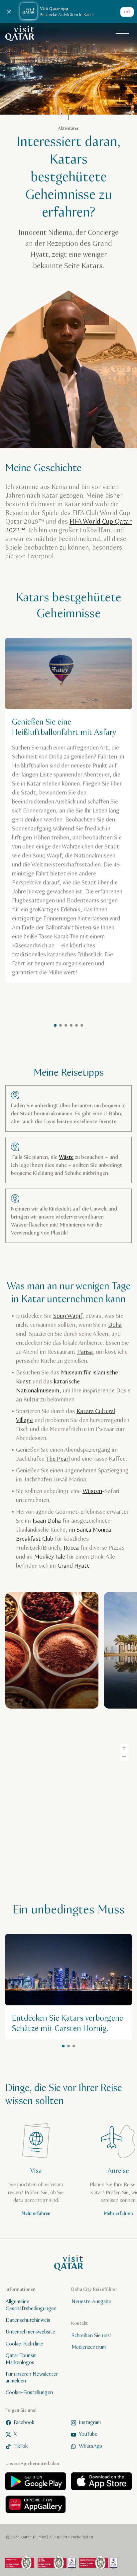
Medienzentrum (89, 2348)
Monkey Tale (50, 1557)
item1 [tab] (55, 1025)
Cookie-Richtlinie (24, 2344)
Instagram (90, 2423)
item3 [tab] (82, 1025)
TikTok (21, 2446)
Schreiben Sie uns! (91, 2336)
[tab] (66, 1025)
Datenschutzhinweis (28, 2320)
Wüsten (92, 1491)
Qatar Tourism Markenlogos (21, 2359)
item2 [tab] (61, 1025)
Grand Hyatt (73, 1566)
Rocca (71, 1548)
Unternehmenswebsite (30, 2332)
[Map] (68, 1813)
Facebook (24, 2423)
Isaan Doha (47, 1521)
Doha (115, 1325)
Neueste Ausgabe (91, 2302)
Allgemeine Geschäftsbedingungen (31, 2306)
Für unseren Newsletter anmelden (32, 2378)
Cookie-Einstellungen (29, 2393)
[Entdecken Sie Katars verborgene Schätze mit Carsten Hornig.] (68, 1987)
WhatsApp (90, 2446)
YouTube (88, 2435)
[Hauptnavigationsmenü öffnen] (122, 34)
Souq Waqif (68, 1316)
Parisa (85, 1352)
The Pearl (58, 1459)
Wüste (66, 1157)
